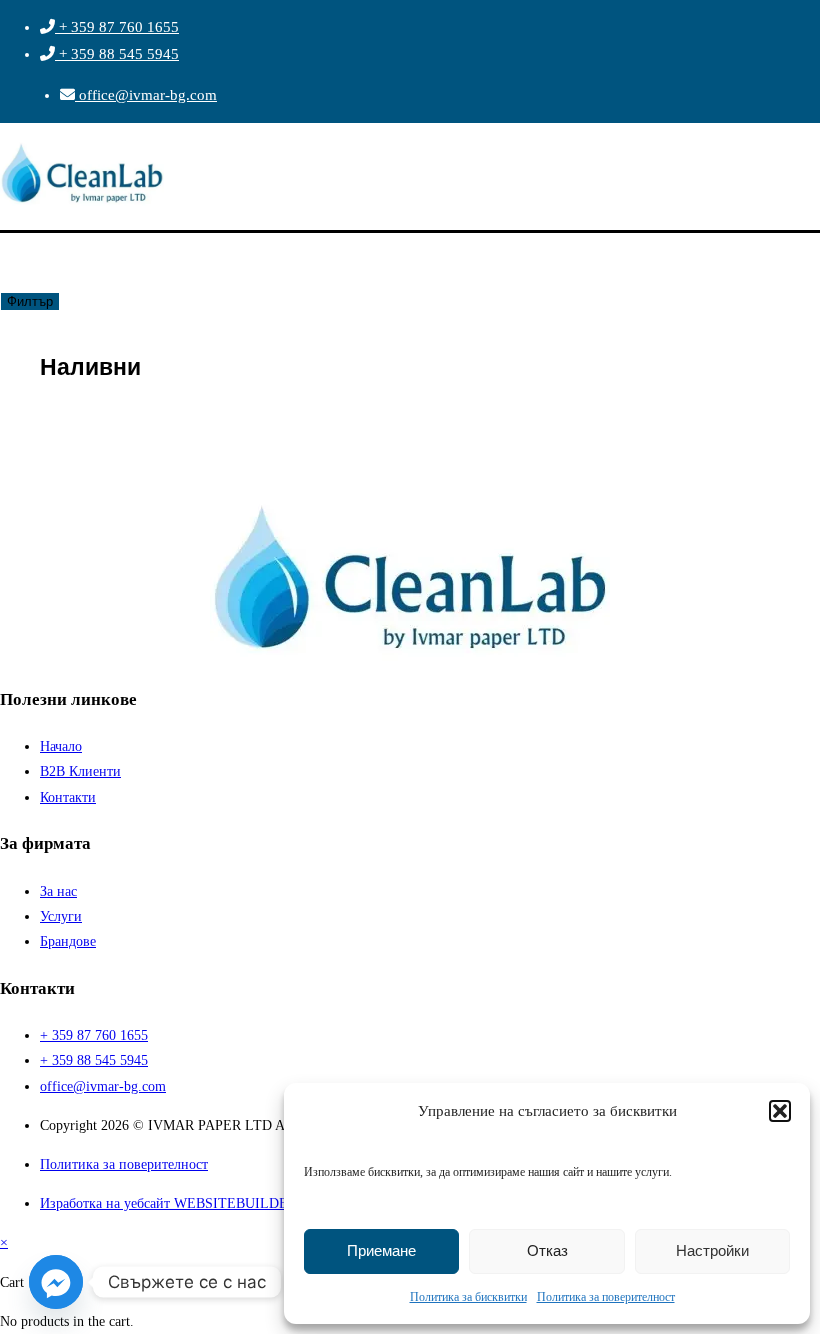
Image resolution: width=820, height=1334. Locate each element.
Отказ (547, 1250)
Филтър (30, 301)
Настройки (712, 1250)
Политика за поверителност (606, 1297)
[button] (780, 1111)
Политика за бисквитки (468, 1297)
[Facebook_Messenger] (56, 1282)
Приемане (381, 1250)
